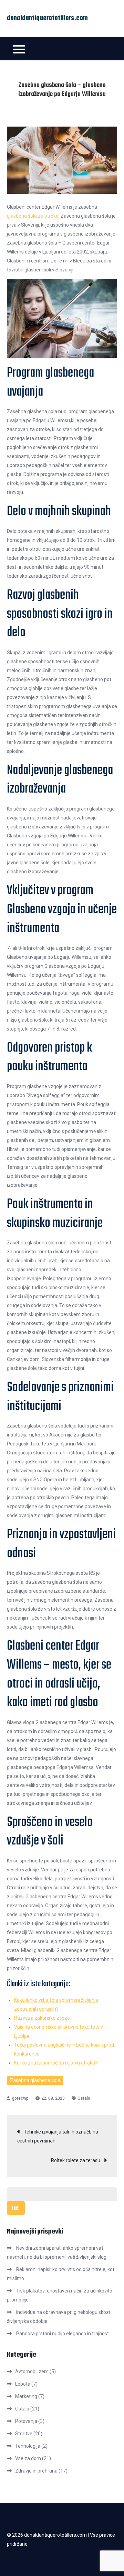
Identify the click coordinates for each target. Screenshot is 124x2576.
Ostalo (84, 2098)
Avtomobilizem (32, 2371)
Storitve (24, 2434)
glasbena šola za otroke (33, 216)
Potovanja (26, 2421)
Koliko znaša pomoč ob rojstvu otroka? (56, 2063)
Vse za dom (28, 2458)
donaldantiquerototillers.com (47, 18)
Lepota (23, 2384)
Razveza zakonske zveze (42, 2018)
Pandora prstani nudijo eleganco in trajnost (63, 2334)
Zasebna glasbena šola (35, 2080)
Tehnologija (28, 2446)
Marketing (26, 2396)
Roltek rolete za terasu (76, 2160)
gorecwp (20, 2098)
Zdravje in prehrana (36, 2471)
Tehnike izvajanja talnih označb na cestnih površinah (58, 2136)
